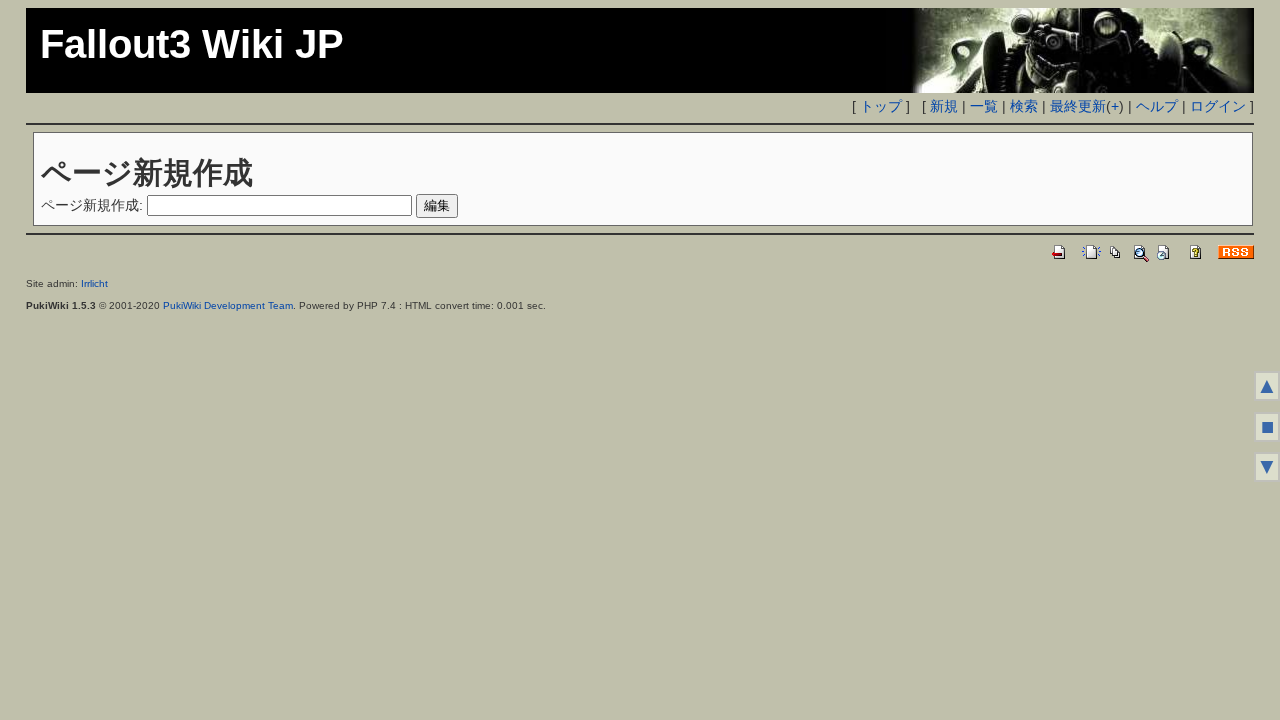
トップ (881, 106)
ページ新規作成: (92, 205)
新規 (944, 106)
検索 (1024, 106)
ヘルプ (1157, 106)
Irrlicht (94, 283)
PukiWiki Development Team (228, 305)
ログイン (1218, 106)
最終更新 (1078, 106)
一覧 (984, 106)
